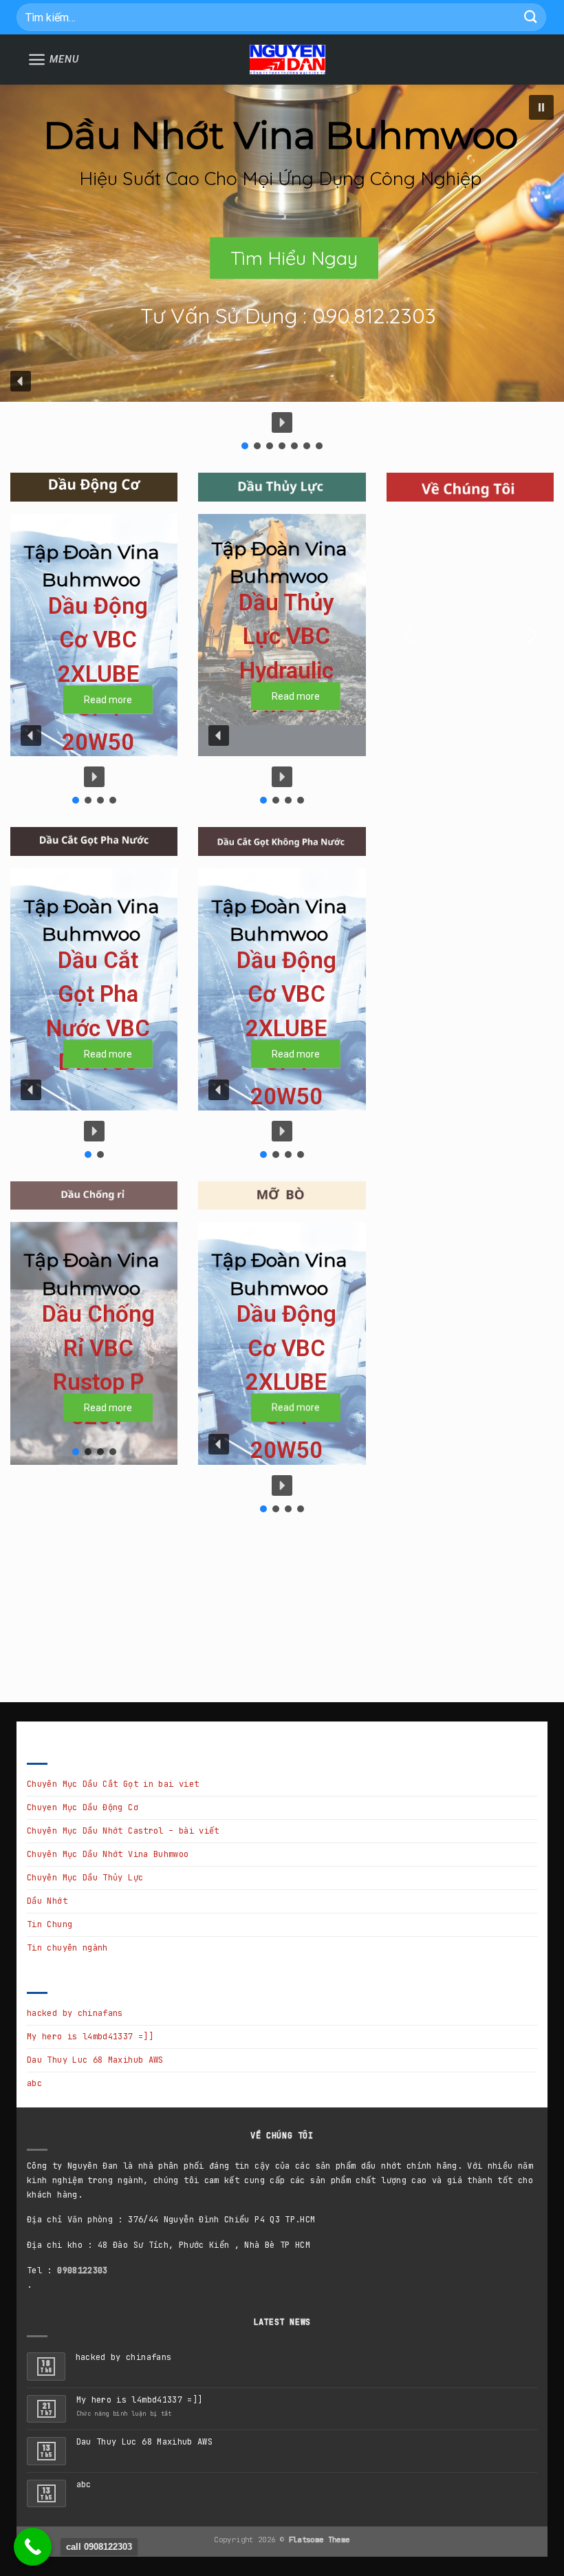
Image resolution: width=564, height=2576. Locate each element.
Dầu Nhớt (47, 1901)
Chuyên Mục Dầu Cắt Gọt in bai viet (113, 1784)
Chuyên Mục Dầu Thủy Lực (85, 1878)
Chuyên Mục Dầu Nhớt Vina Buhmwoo (108, 1854)
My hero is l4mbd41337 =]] (90, 2037)
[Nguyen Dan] (288, 60)
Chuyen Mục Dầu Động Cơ (83, 1807)
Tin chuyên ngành (67, 1948)
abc (34, 2083)
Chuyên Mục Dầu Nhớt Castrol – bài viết (123, 1831)
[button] (541, 107)
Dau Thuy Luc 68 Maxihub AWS (95, 2060)
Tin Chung (50, 1924)
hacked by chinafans (75, 2013)
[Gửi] (531, 17)
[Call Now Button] (33, 2547)
